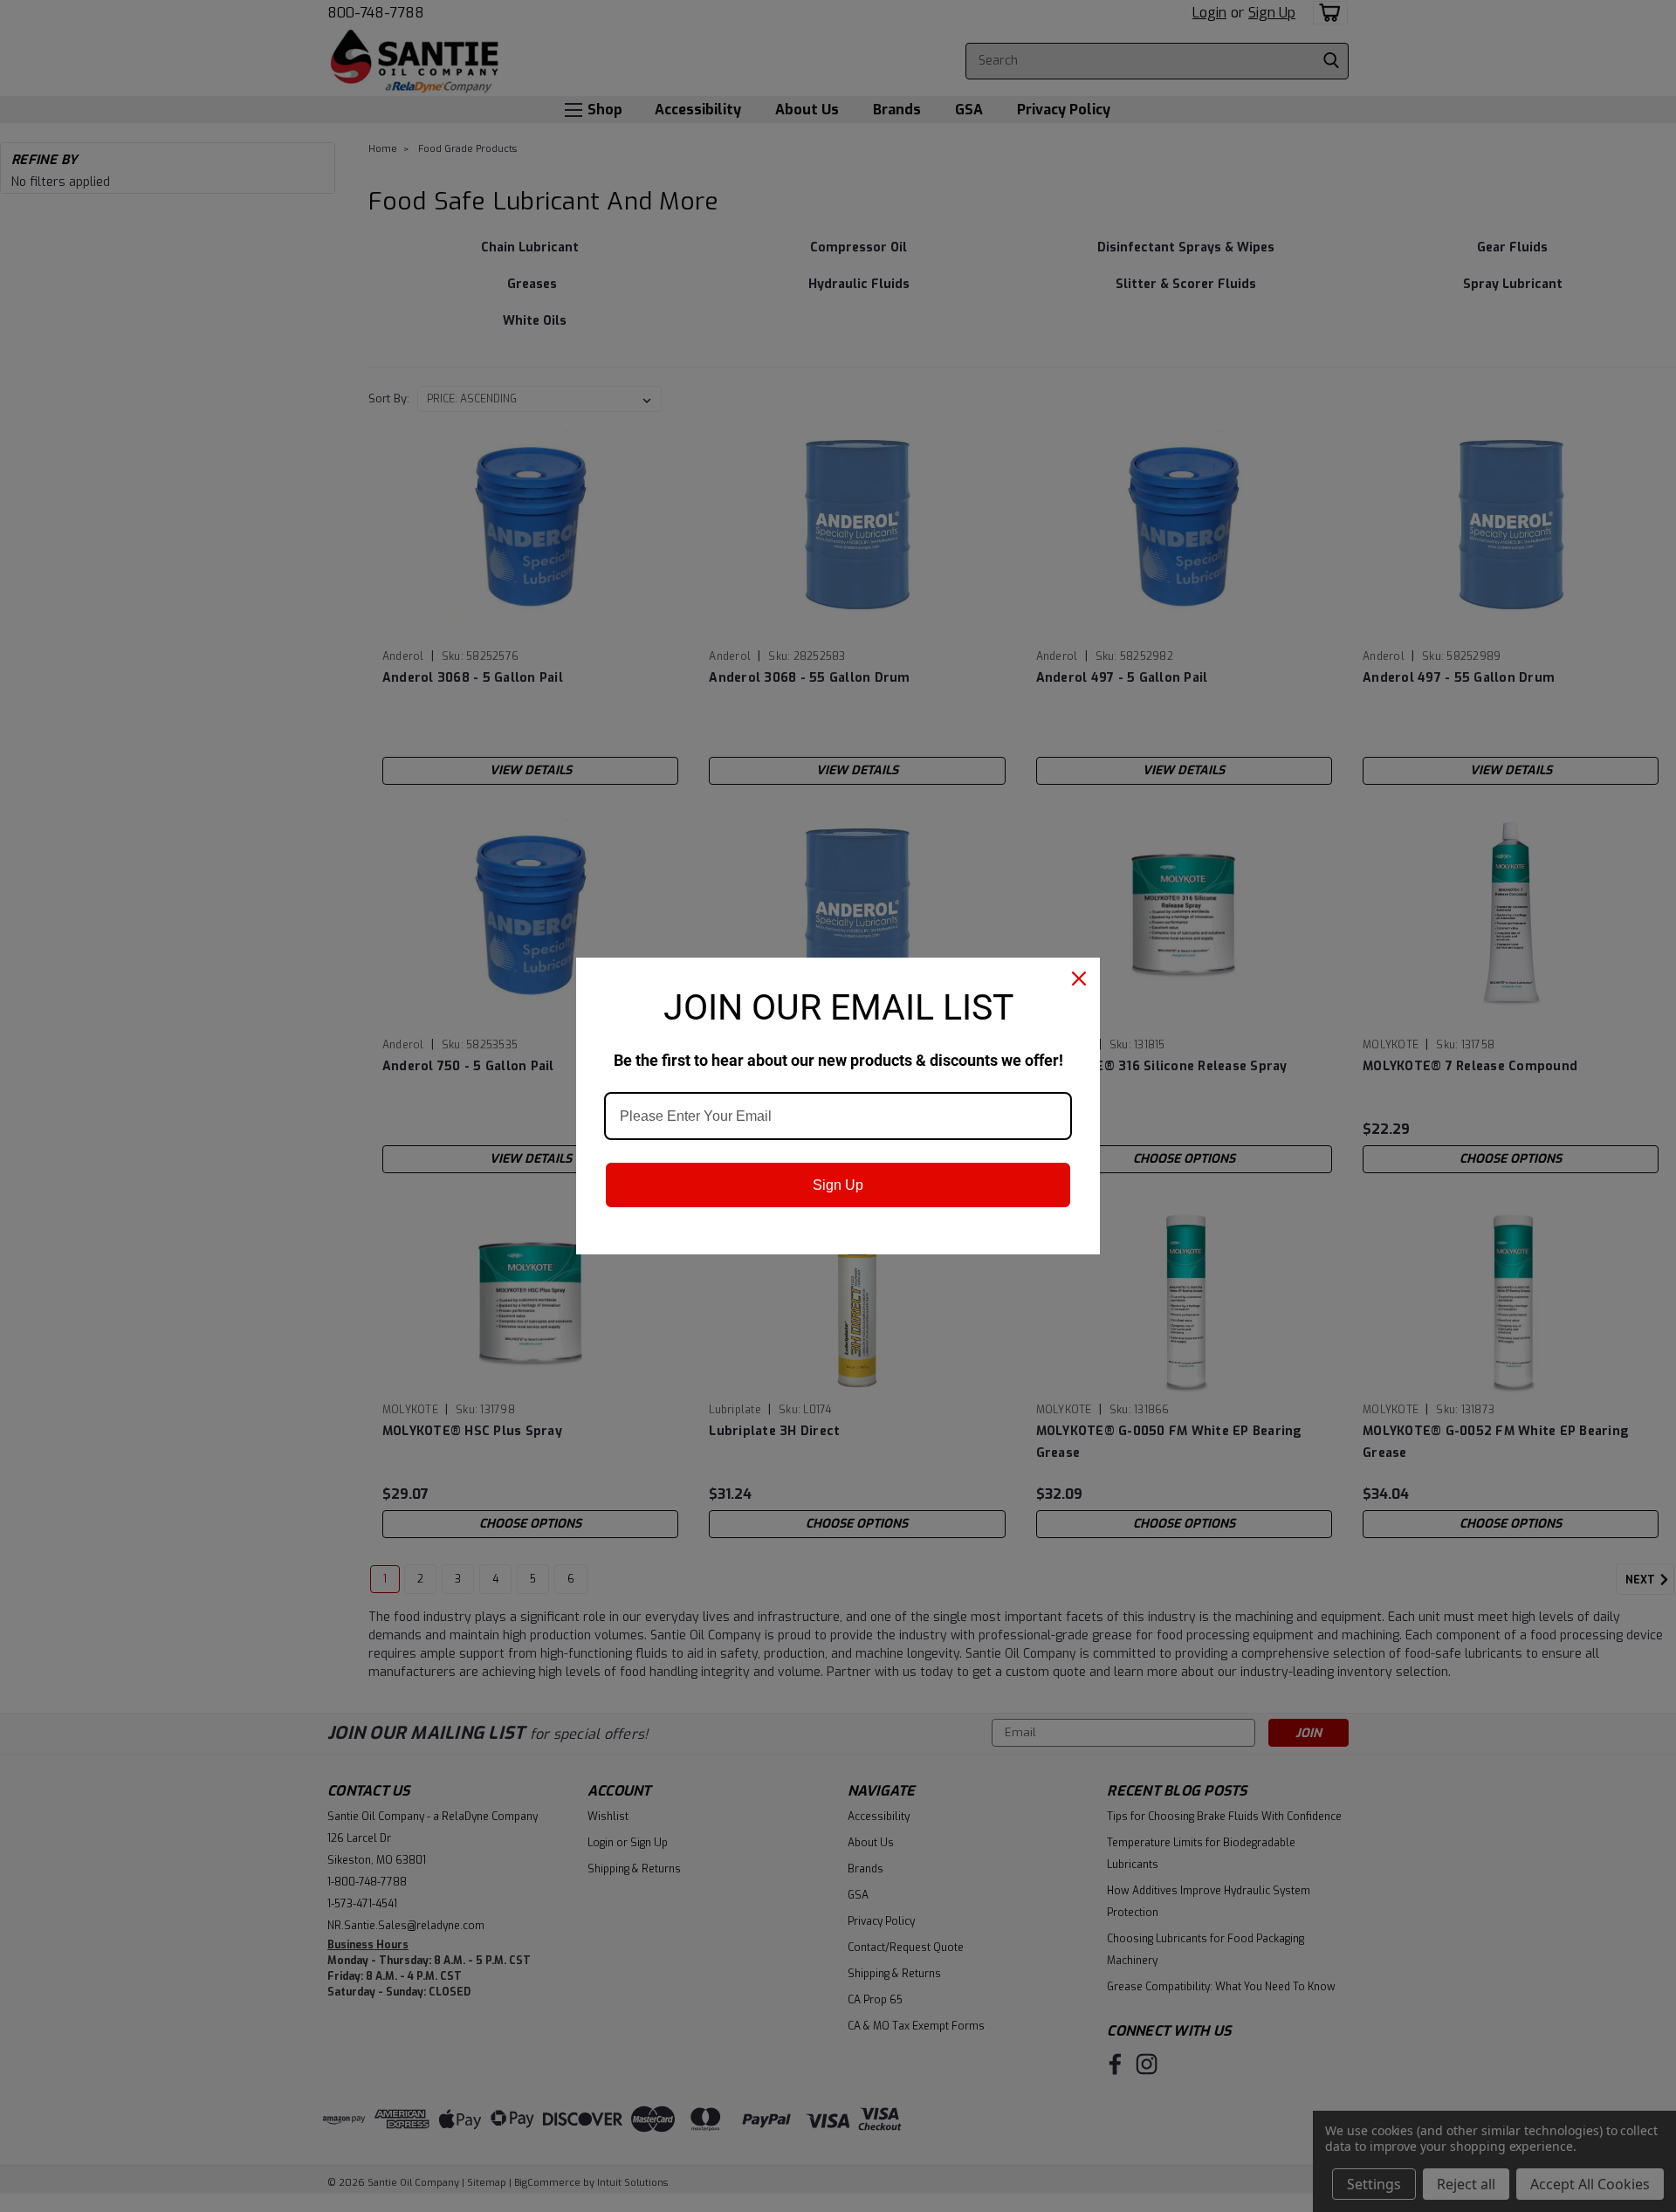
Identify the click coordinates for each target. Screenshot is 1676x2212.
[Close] (1079, 979)
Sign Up (838, 1185)
